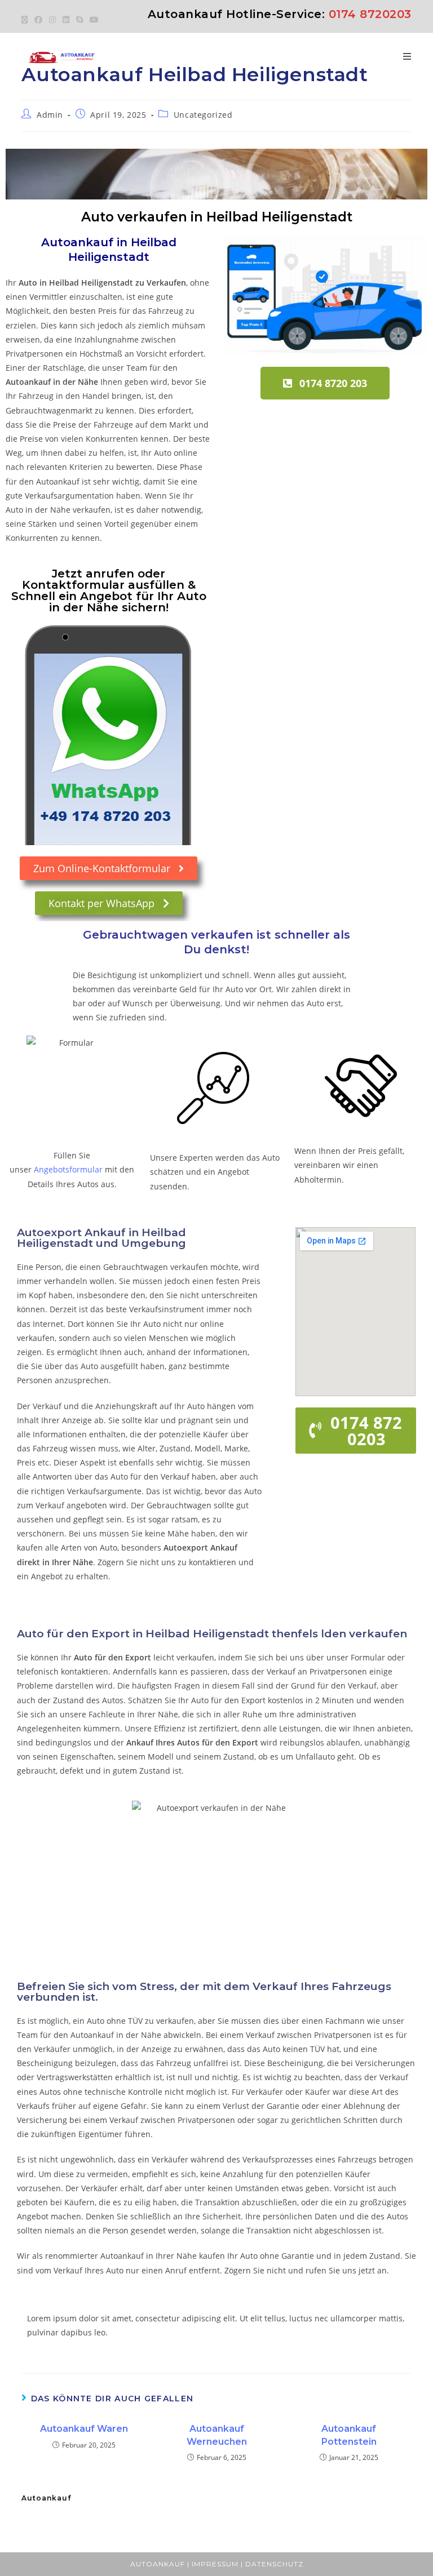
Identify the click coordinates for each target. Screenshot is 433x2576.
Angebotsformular (68, 1169)
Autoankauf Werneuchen (217, 2435)
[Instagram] (52, 20)
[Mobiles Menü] (407, 57)
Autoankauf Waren (84, 2429)
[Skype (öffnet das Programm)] (79, 20)
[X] (26, 20)
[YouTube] (94, 20)
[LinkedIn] (66, 20)
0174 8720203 (370, 14)
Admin (50, 115)
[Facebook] (38, 20)
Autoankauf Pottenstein (349, 2435)
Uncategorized (203, 115)
